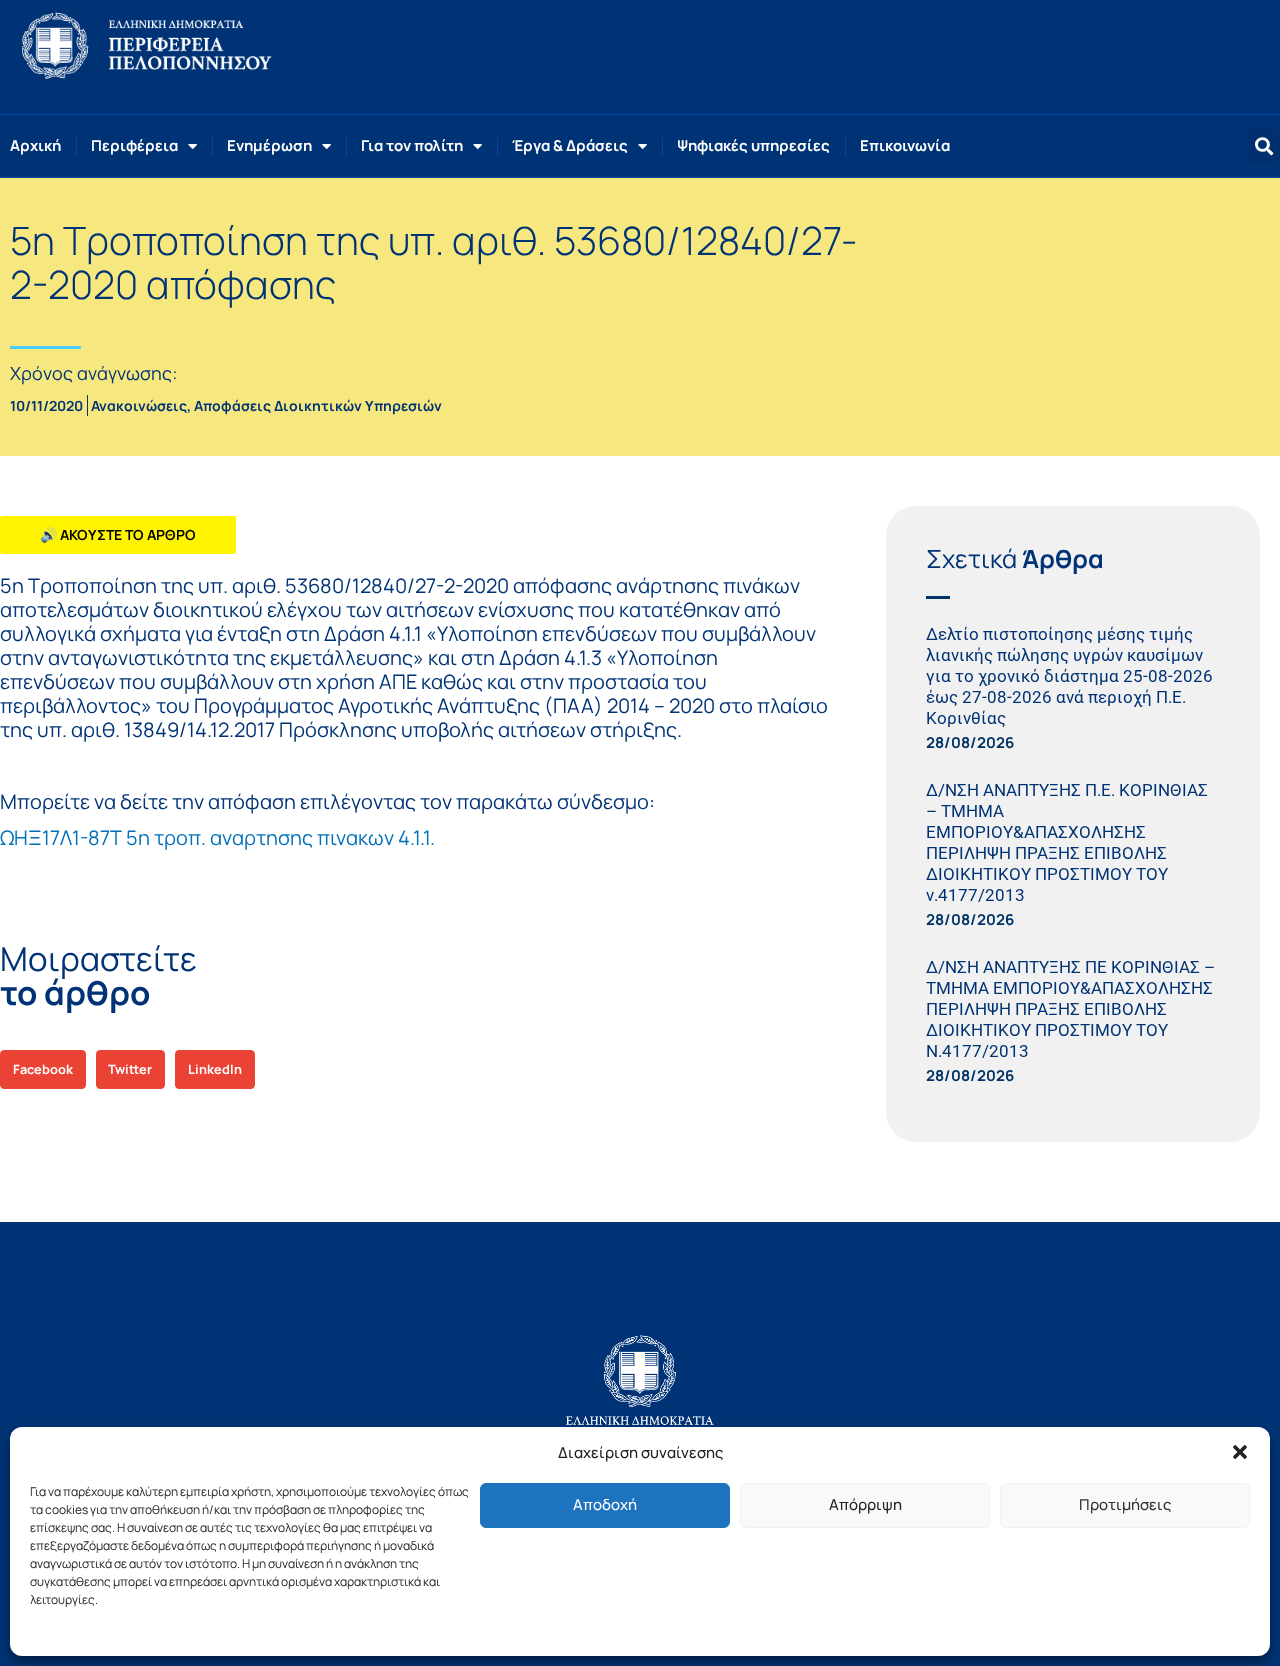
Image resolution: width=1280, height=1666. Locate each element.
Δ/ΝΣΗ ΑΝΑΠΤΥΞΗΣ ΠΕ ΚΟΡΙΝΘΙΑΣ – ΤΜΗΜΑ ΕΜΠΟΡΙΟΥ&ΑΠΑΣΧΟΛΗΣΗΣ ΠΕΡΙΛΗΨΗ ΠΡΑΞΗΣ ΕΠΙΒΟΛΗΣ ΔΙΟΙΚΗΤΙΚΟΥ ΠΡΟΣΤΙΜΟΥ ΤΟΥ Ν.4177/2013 (1070, 1009)
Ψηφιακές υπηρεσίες (753, 145)
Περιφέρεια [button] (134, 145)
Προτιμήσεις (1125, 1504)
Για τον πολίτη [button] (412, 145)
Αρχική (35, 145)
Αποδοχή (605, 1504)
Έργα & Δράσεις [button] (570, 145)
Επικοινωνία (905, 145)
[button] (1240, 1452)
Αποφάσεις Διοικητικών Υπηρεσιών (318, 405)
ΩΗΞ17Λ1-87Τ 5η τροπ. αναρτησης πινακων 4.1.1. (217, 837)
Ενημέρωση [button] (269, 145)
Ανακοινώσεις (139, 405)
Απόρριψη (865, 1504)
